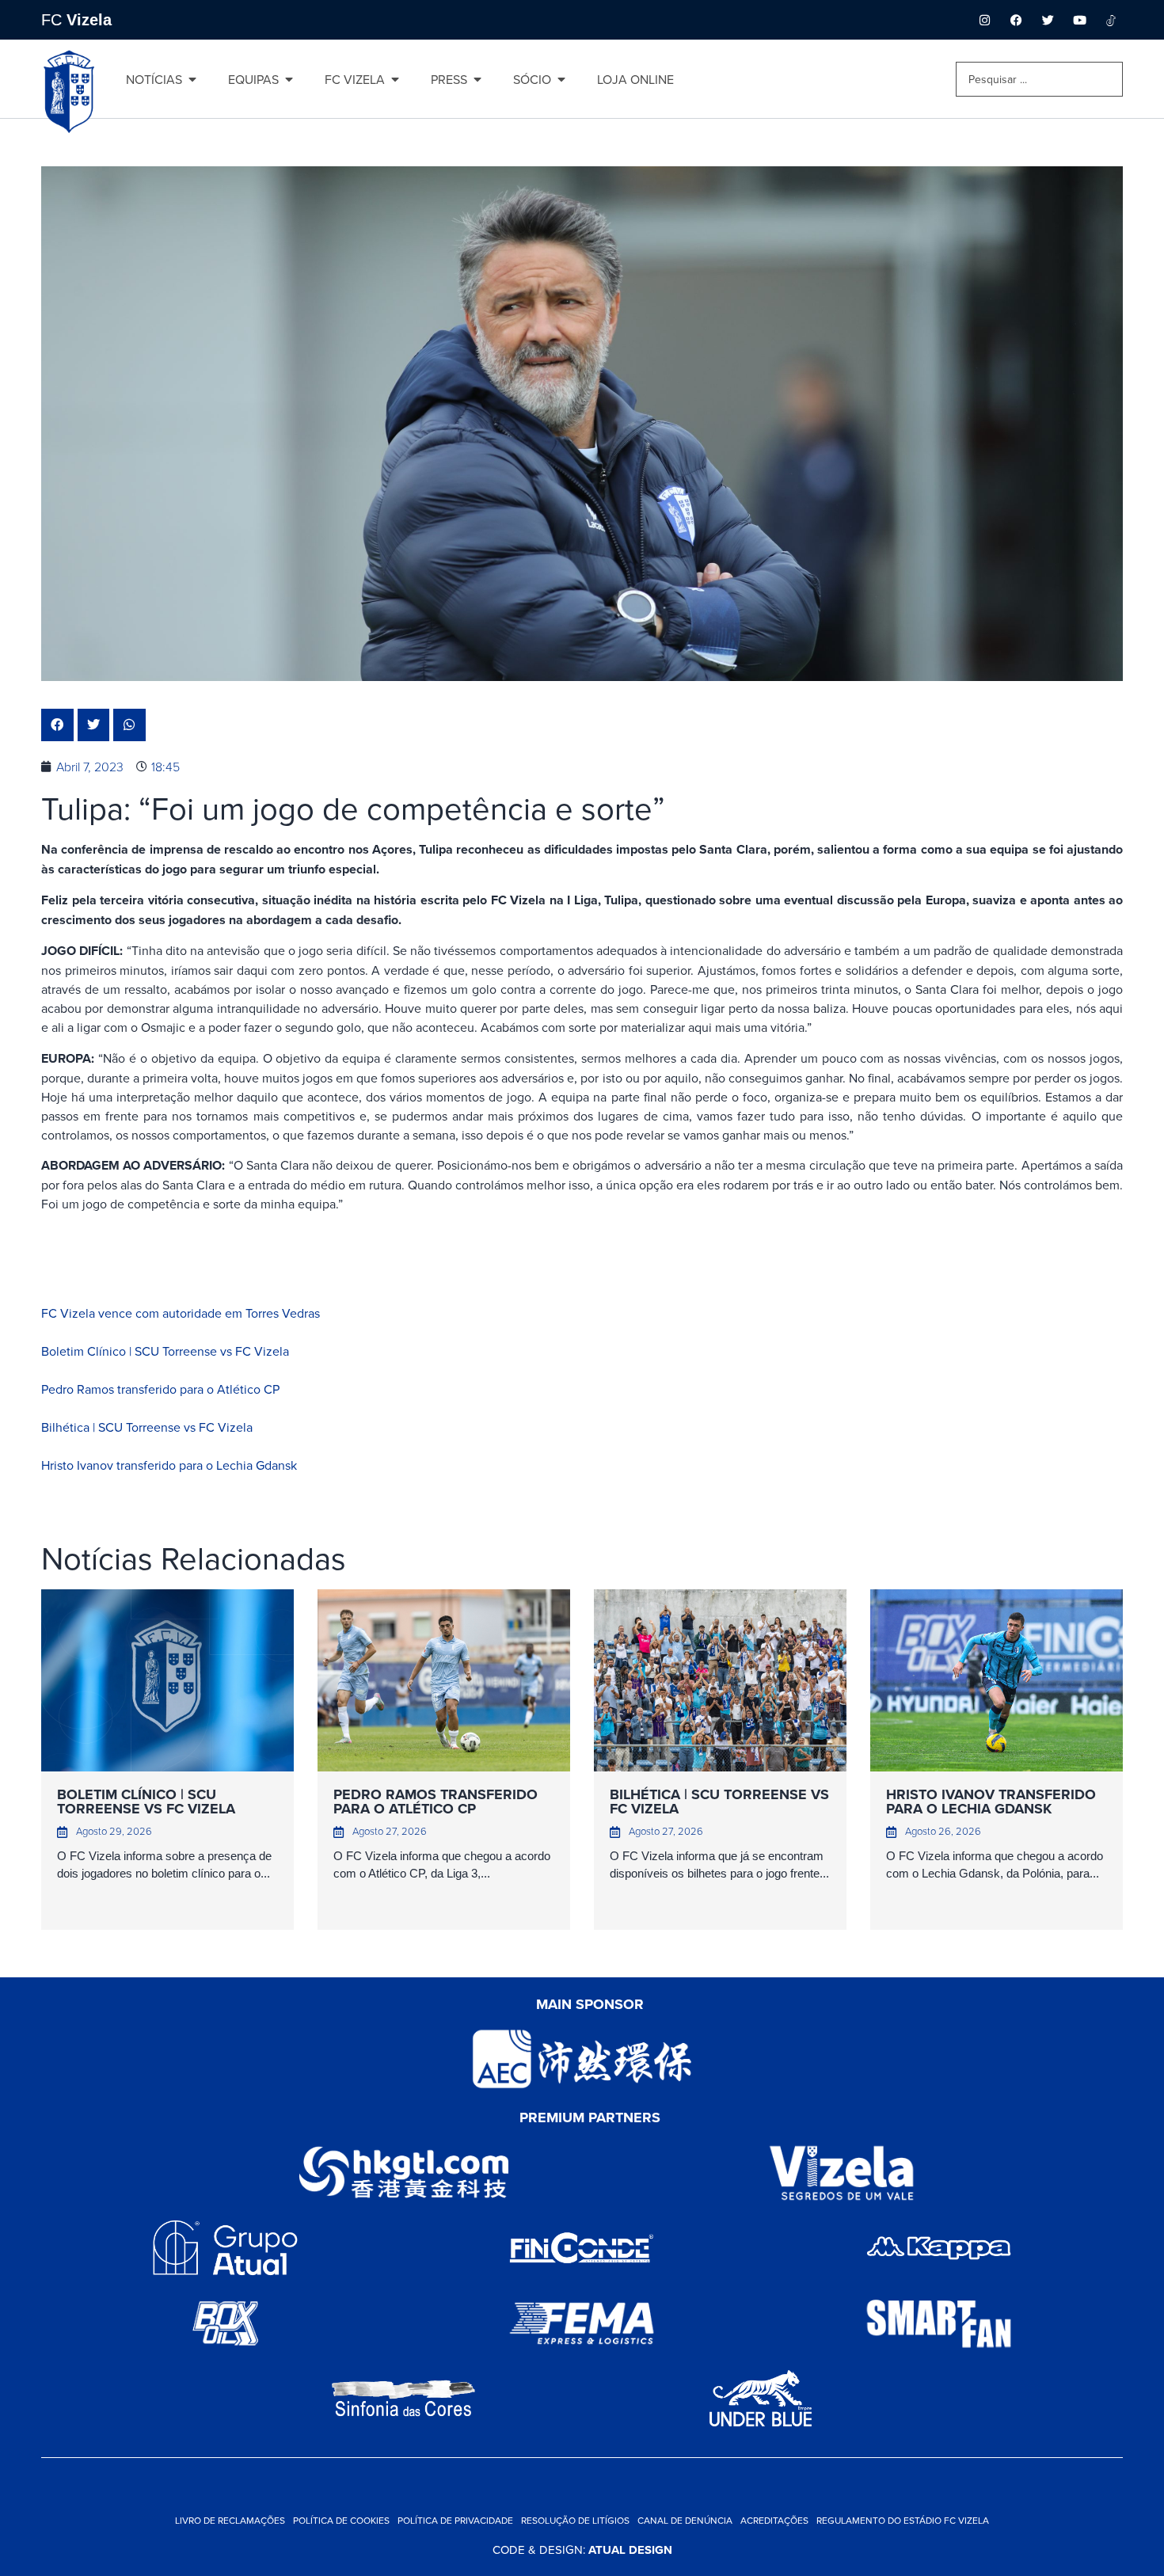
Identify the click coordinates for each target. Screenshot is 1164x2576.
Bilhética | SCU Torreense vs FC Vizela (147, 1427)
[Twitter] (1048, 20)
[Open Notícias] (192, 79)
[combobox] (1039, 79)
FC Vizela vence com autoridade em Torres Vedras (181, 1313)
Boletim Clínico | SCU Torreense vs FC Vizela (165, 1351)
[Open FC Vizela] (395, 79)
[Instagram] (984, 20)
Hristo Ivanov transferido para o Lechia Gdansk (169, 1465)
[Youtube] (1079, 20)
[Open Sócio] (561, 79)
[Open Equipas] (289, 79)
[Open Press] (477, 79)
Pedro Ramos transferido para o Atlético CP (160, 1389)
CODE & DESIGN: (582, 2549)
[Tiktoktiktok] (1111, 20)
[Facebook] (1016, 20)
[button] (57, 725)
